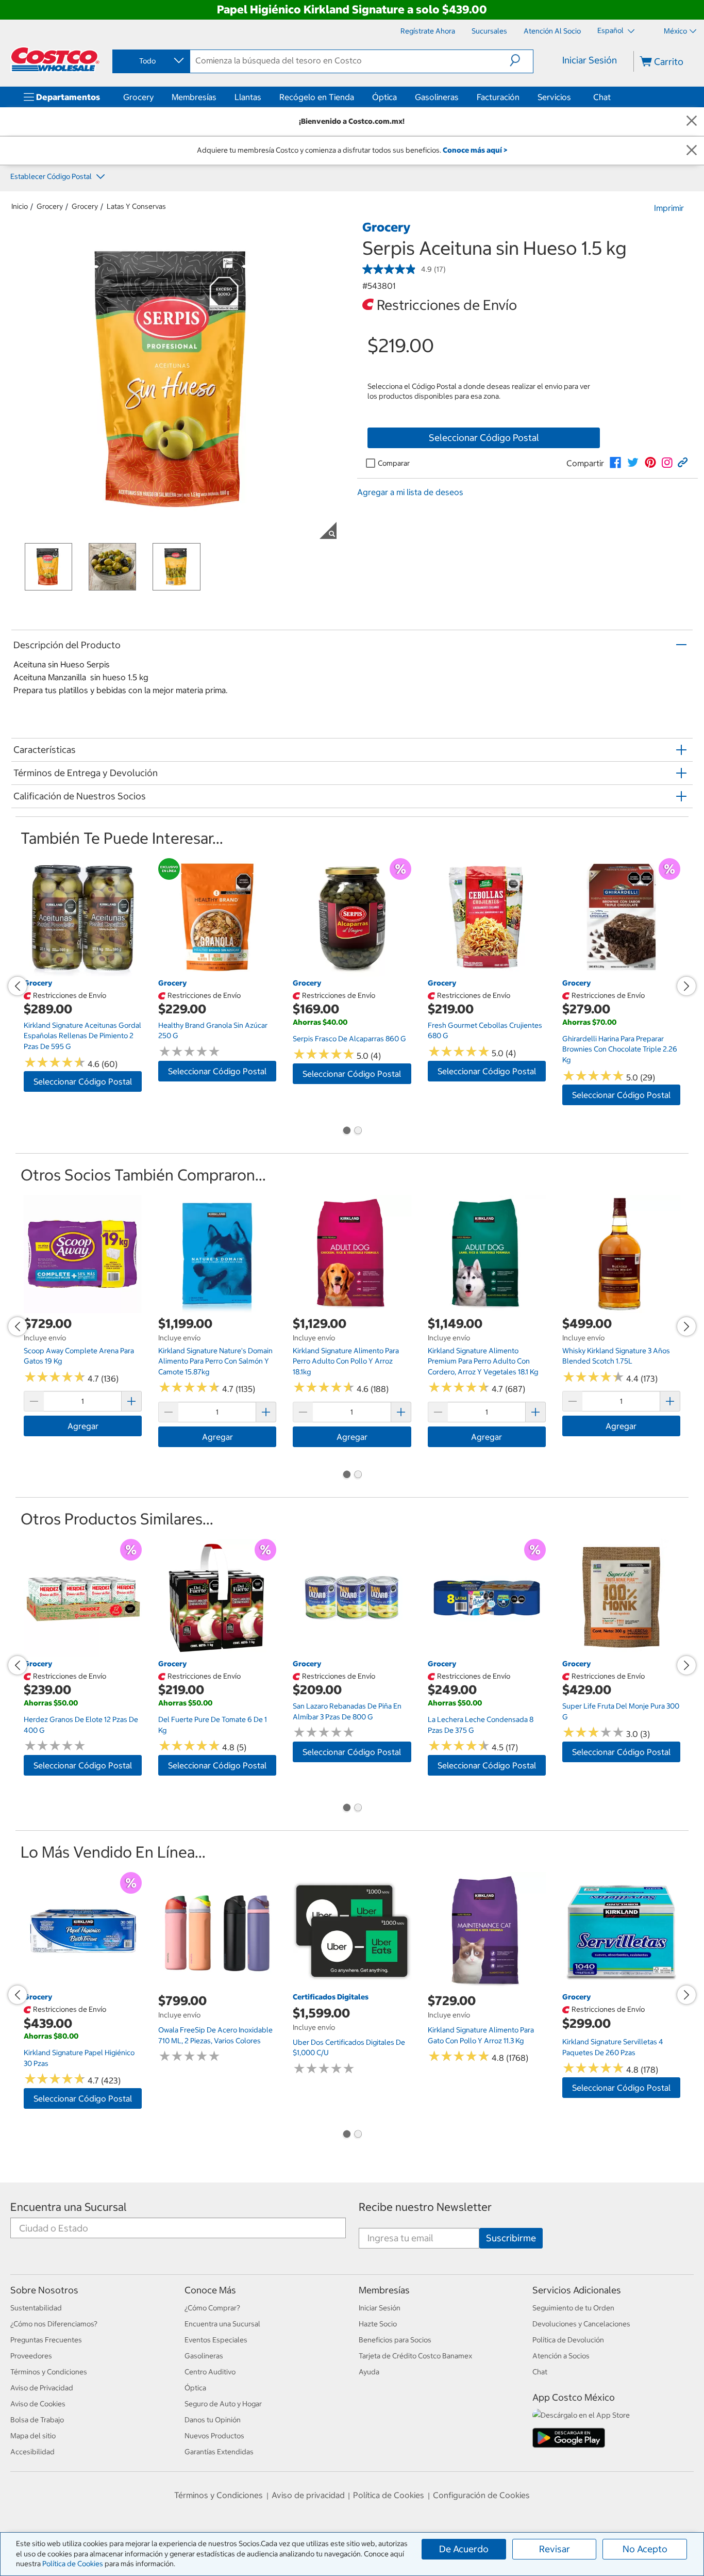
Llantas (248, 97)
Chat (602, 97)
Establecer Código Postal (52, 176)
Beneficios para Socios (395, 2340)
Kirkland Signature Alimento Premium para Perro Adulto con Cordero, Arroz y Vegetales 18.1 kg (483, 1361)
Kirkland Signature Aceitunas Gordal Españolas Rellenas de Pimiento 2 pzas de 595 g (82, 1036)
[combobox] (150, 61)
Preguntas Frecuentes (46, 2340)
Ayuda (369, 2372)
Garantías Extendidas (219, 2452)
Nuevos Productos (214, 2436)
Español (611, 30)
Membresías (194, 97)
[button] (521, 60)
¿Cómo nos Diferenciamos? (54, 2324)
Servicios (554, 97)
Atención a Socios (561, 2356)
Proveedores (31, 2356)
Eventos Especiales (216, 2340)
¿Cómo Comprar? (212, 2308)
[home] (55, 59)
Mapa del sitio (33, 2436)
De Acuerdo (464, 2549)
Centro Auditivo (210, 2372)
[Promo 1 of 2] (346, 1131)
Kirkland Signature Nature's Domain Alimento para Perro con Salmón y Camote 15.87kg (215, 1361)
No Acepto (645, 2549)
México (675, 31)
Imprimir (669, 208)
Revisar (555, 2549)
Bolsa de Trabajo (37, 2420)
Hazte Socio (378, 2324)
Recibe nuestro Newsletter (425, 2207)
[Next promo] (686, 986)
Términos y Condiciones (49, 2372)
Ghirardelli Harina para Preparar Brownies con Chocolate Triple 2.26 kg (620, 1049)
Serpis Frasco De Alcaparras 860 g (349, 1039)
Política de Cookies (73, 2564)
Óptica (384, 97)
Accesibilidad (32, 2452)
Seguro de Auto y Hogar (223, 2404)
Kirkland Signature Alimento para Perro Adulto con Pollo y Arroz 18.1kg (346, 1361)
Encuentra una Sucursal (69, 2207)
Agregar (83, 1426)
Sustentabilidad (36, 2308)
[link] (615, 463)
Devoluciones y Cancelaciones (581, 2324)
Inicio (20, 206)
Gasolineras (437, 97)
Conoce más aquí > (475, 150)
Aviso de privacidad (308, 2495)
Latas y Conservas (136, 206)
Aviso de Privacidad (42, 2388)
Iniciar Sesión (590, 60)
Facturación (498, 97)
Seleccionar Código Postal (484, 438)
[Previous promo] (18, 986)
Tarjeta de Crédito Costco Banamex (415, 2356)
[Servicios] (573, 97)
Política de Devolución (568, 2340)
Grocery (138, 97)
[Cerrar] (692, 121)
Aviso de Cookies (38, 2404)
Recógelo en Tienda (317, 97)
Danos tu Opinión (213, 2420)
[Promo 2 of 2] (358, 1131)
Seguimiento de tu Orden (573, 2308)
